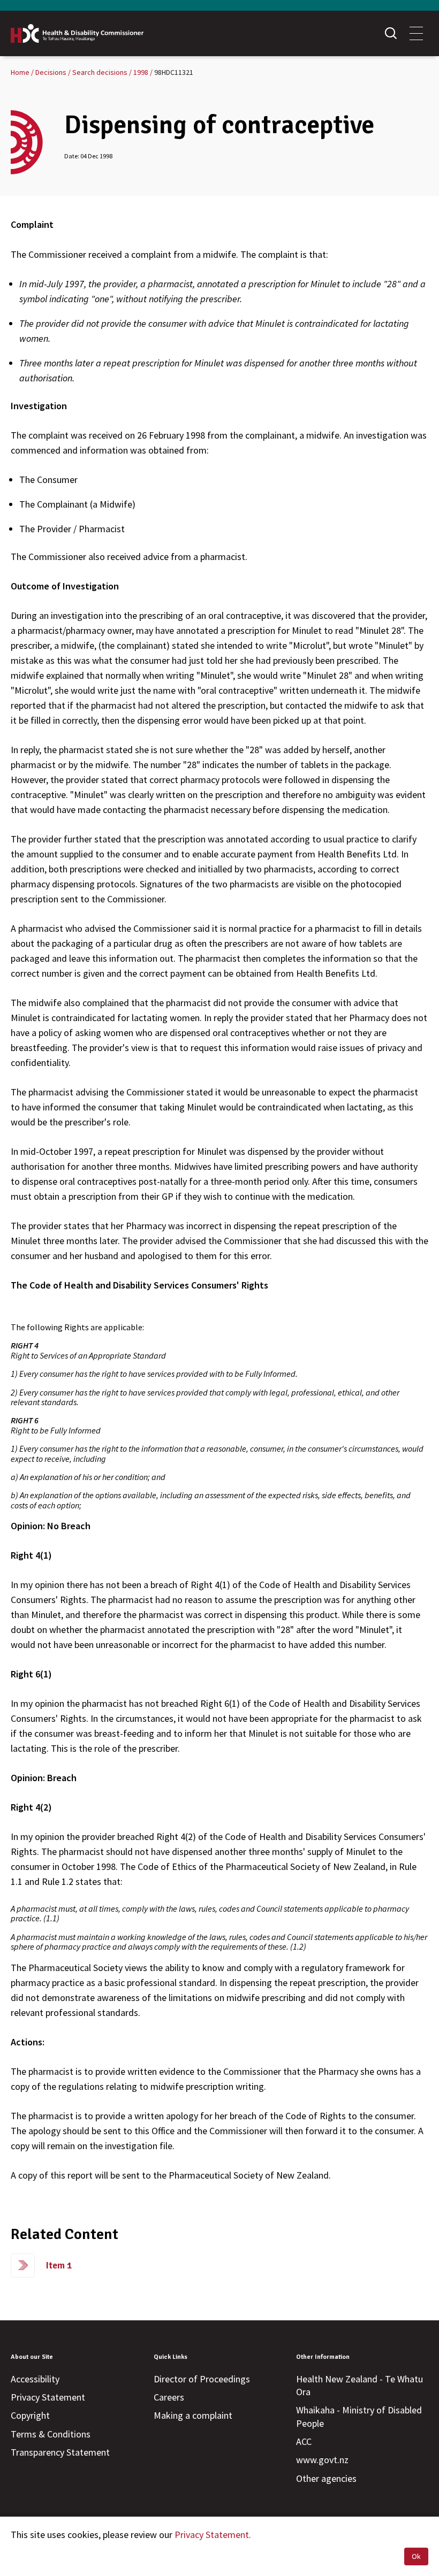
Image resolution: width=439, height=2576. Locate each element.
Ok (416, 2556)
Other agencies (326, 2478)
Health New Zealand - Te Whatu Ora (359, 2385)
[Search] (391, 33)
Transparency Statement (60, 2452)
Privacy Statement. (213, 2535)
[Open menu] (416, 33)
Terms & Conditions (51, 2434)
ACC (304, 2441)
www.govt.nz (322, 2460)
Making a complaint (193, 2415)
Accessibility (35, 2379)
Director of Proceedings (202, 2379)
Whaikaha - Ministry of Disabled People (359, 2416)
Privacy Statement (48, 2397)
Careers (169, 2397)
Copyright (30, 2415)
